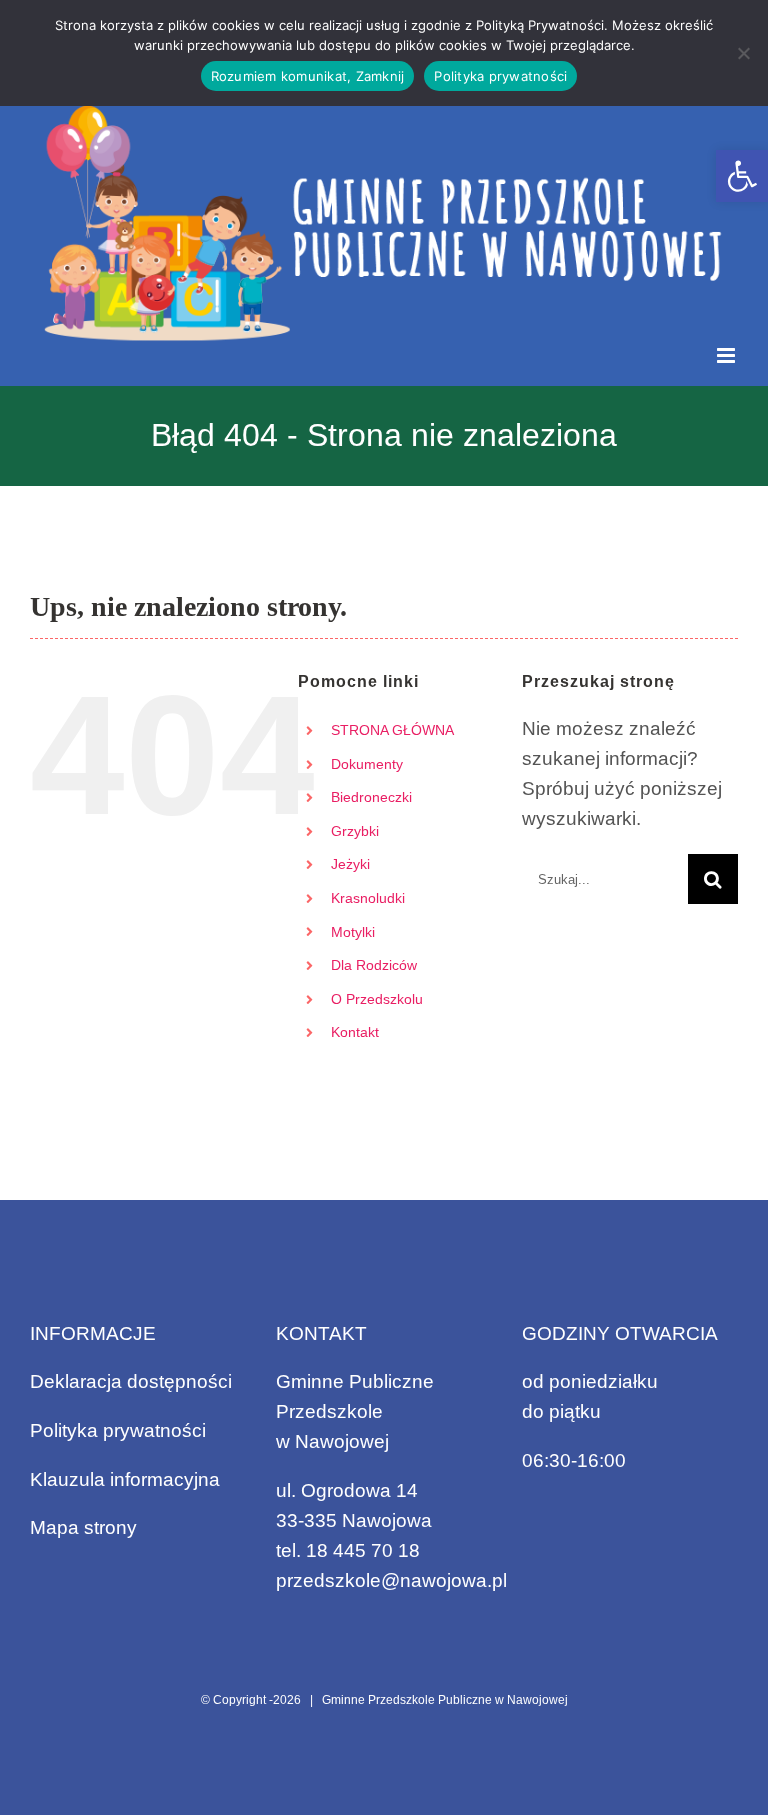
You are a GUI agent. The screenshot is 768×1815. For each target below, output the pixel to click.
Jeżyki (350, 864)
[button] (742, 176)
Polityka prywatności (118, 1430)
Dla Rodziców (374, 965)
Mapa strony (83, 1527)
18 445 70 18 (363, 1550)
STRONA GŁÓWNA (392, 730)
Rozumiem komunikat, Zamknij (308, 76)
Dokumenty (367, 764)
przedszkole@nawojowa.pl (391, 1580)
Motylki (353, 932)
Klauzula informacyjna (125, 1479)
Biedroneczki (371, 797)
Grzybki (355, 831)
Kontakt (355, 1032)
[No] (743, 53)
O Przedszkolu (377, 999)
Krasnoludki (368, 898)
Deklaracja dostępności (131, 1381)
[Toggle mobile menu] (727, 355)
